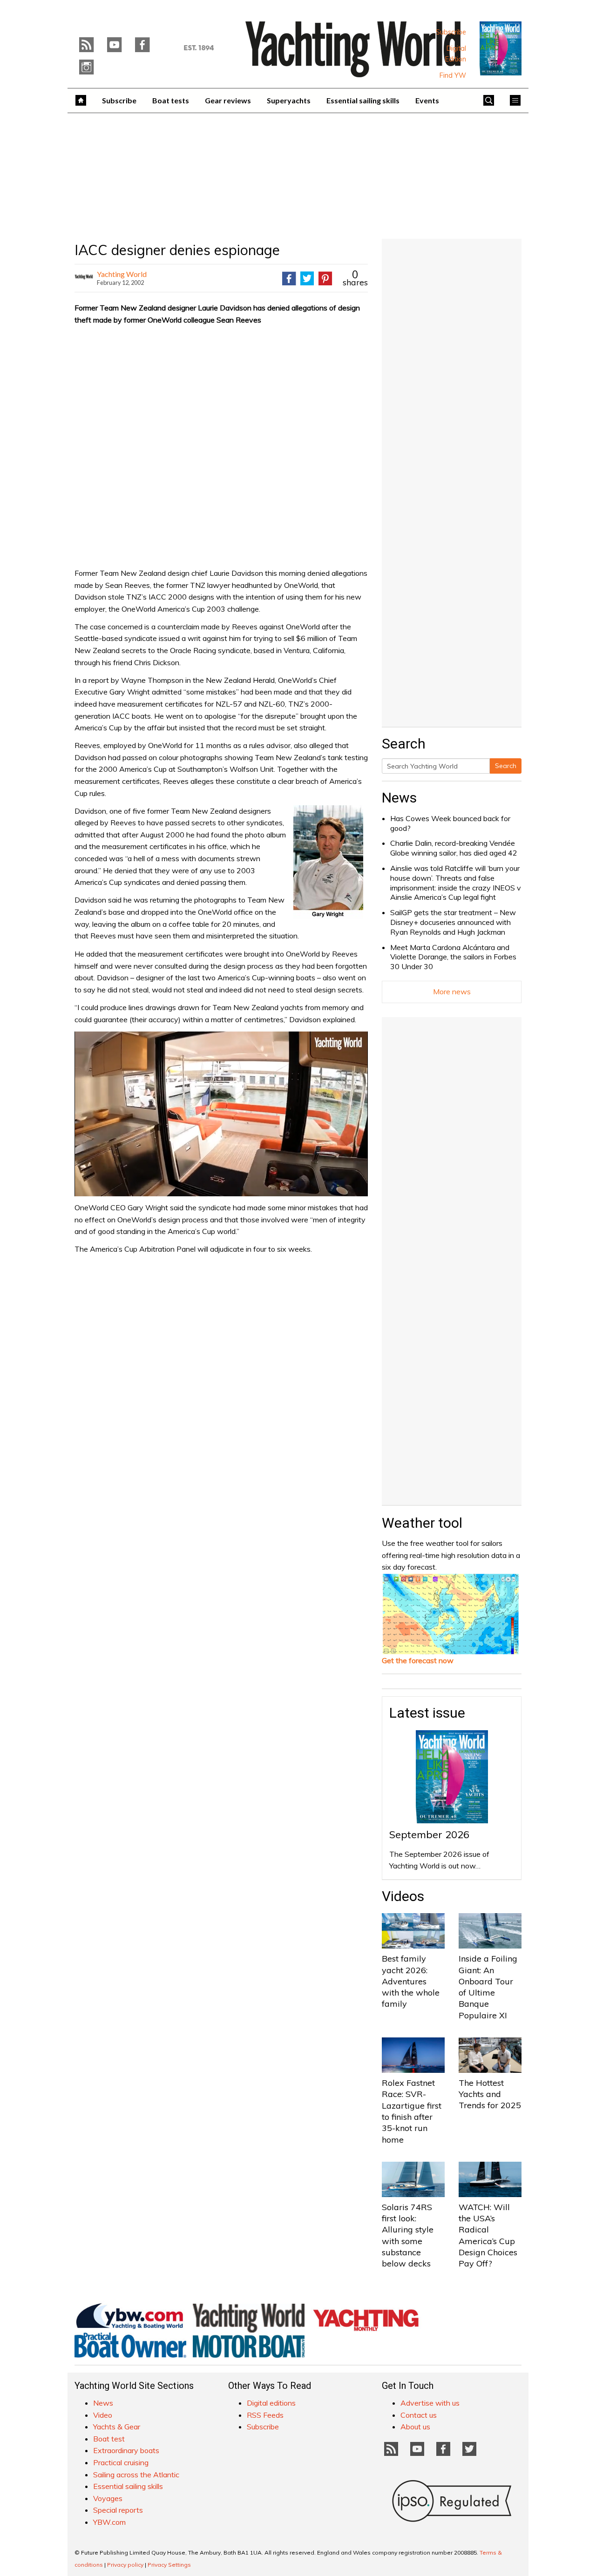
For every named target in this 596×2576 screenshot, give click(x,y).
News (399, 798)
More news (452, 991)
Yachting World (122, 274)
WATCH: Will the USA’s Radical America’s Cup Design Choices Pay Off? (488, 2235)
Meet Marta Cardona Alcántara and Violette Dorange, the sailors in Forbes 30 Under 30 (453, 957)
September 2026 (429, 1834)
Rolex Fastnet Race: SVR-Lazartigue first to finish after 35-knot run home (412, 2111)
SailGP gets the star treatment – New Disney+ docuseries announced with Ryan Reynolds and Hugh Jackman (453, 922)
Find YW (453, 75)
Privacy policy (125, 2565)
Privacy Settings (169, 2565)
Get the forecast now (418, 1660)
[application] (221, 1114)
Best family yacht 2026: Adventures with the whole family (411, 1981)
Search (506, 766)
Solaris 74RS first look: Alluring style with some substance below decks (408, 2235)
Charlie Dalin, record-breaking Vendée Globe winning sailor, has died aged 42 (454, 848)
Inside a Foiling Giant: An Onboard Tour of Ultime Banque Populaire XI (488, 1987)
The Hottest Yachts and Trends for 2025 (490, 2094)
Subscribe (451, 32)
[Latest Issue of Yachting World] (501, 48)
